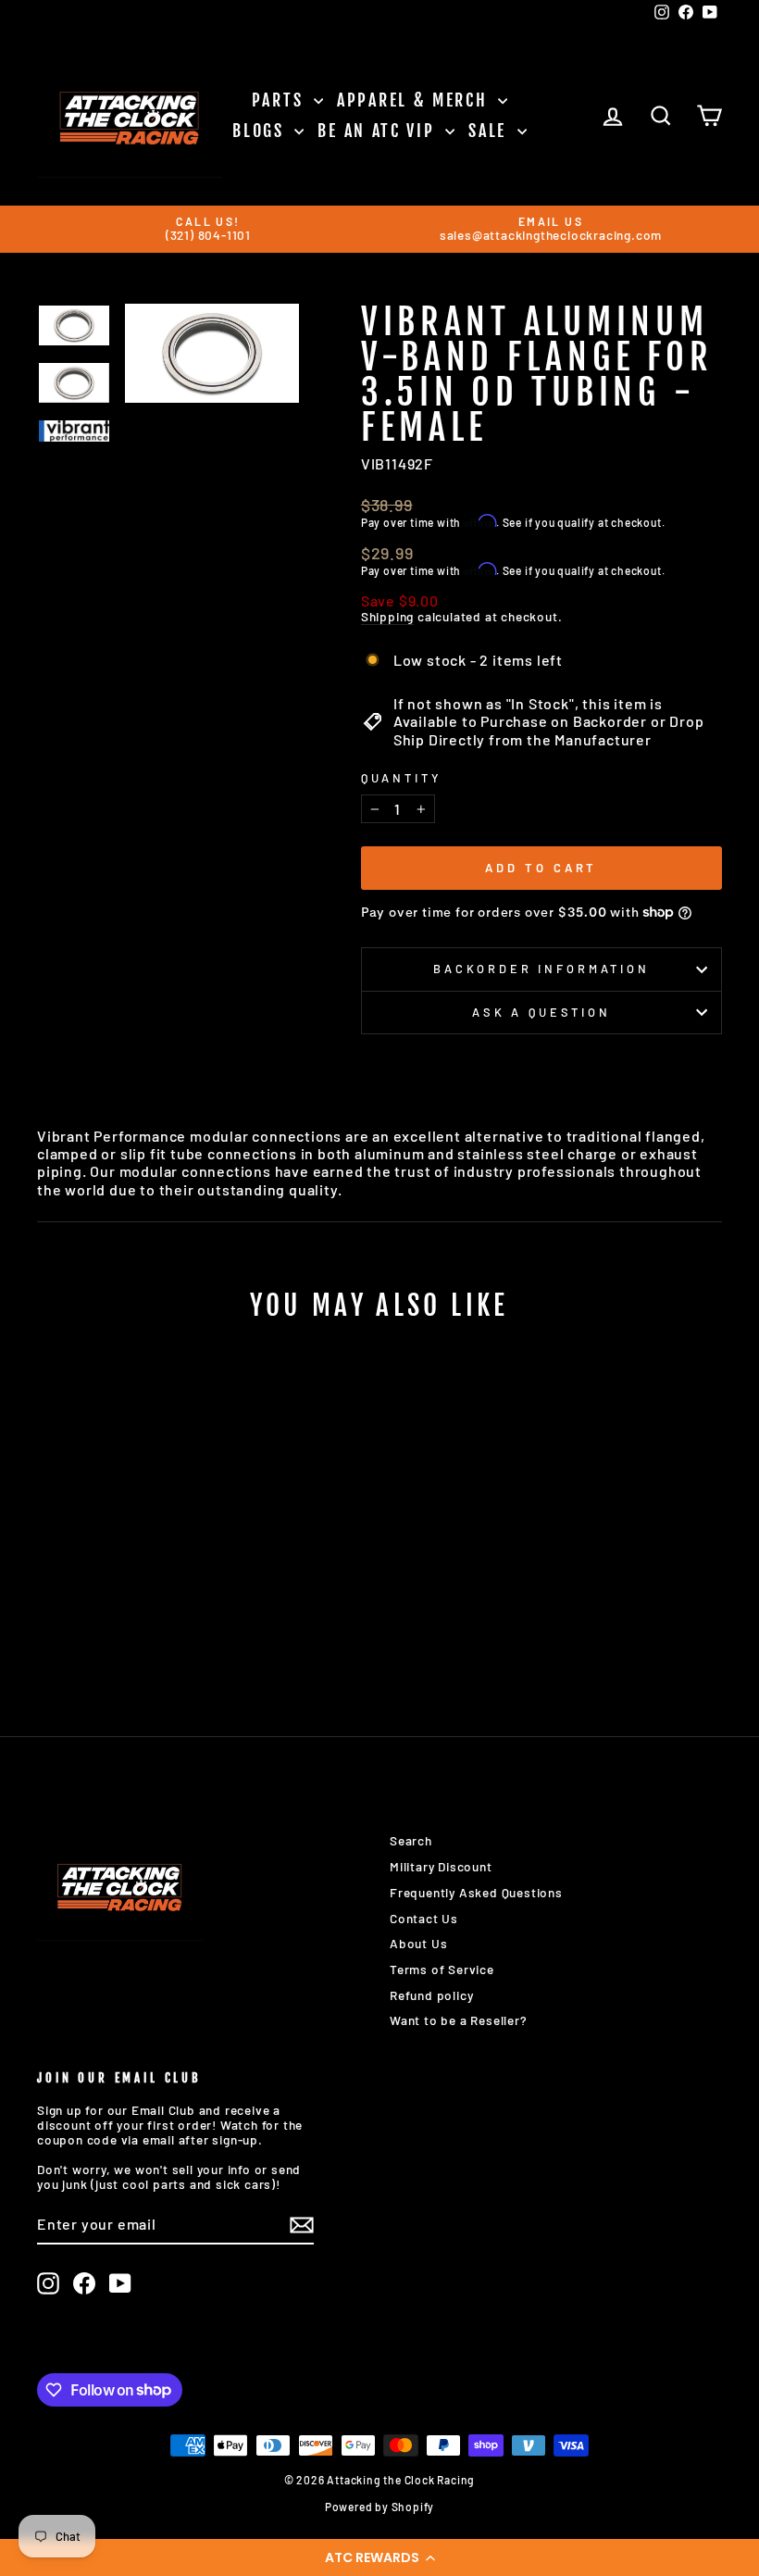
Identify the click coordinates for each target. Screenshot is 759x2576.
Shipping (387, 617)
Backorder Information (541, 969)
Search (411, 1840)
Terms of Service (442, 1969)
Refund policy (431, 1995)
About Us (418, 1943)
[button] (379, 2557)
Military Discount (441, 1866)
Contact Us (424, 1918)
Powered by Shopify (379, 2507)
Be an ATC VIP (379, 131)
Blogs (261, 131)
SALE (491, 131)
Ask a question (541, 1012)
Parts (280, 100)
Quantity (401, 778)
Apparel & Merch (415, 100)
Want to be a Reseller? (459, 2020)
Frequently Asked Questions (476, 1892)
